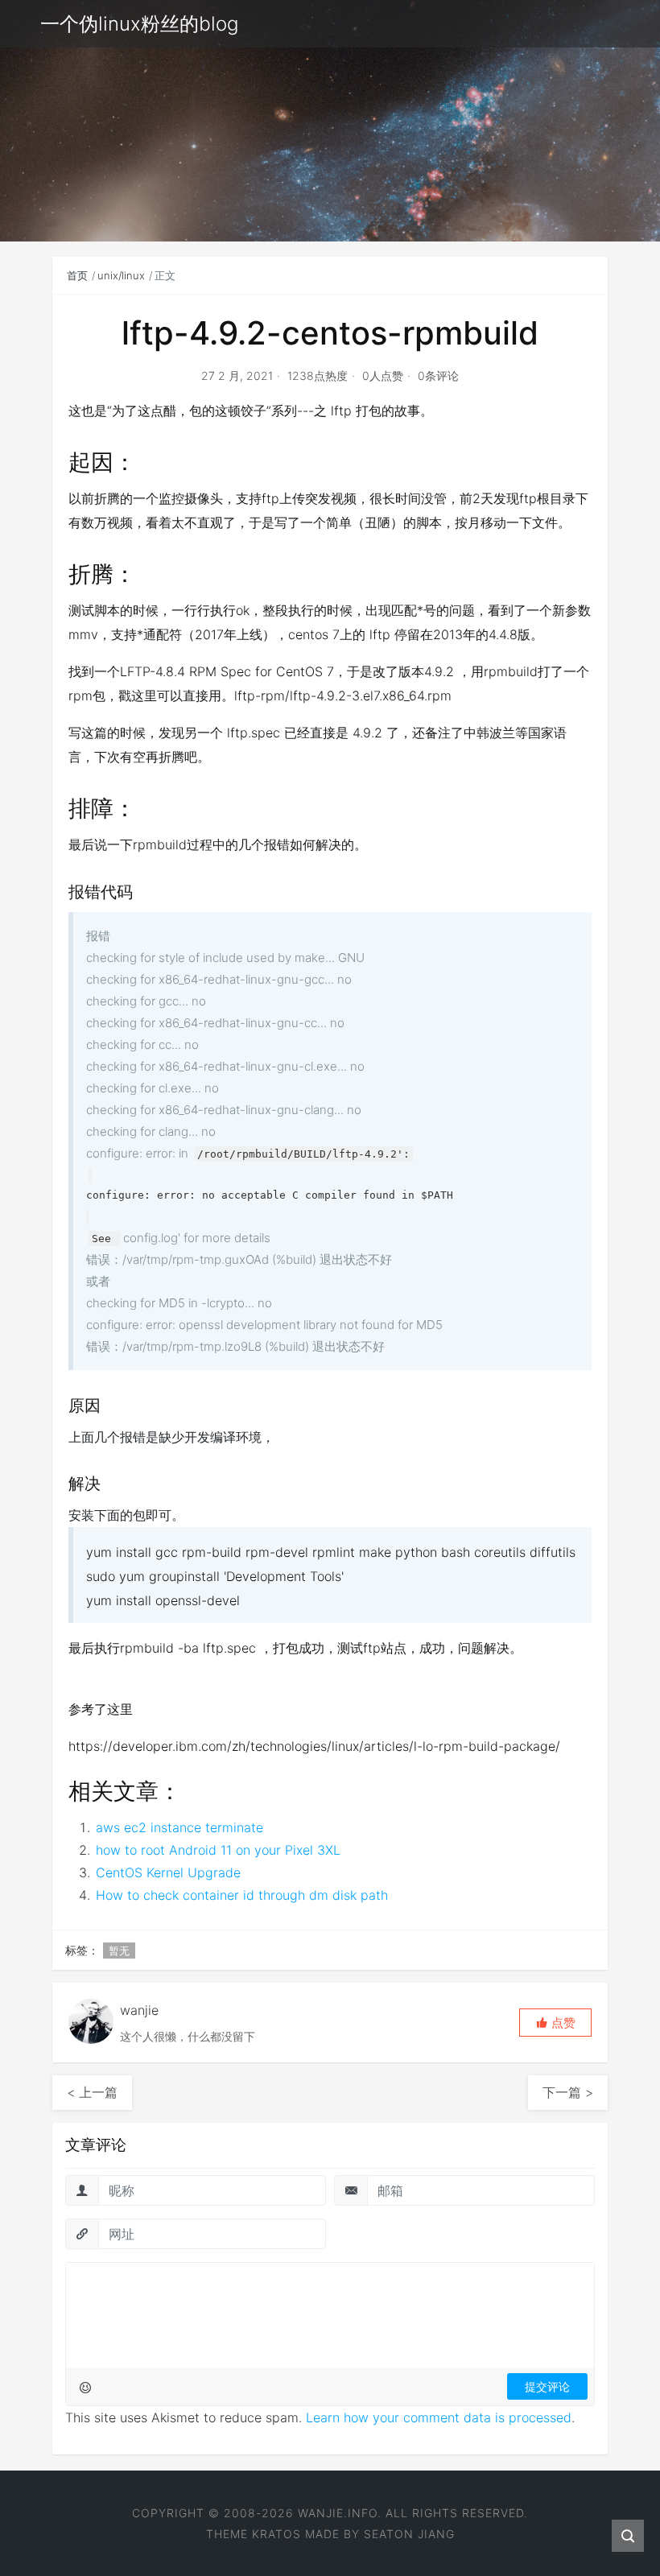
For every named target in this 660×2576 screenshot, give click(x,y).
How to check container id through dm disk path (242, 1895)
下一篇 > (568, 2092)
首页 (77, 275)
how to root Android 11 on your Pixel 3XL (218, 1850)
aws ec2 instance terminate (179, 1827)
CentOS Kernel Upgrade (168, 1872)
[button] (555, 2023)
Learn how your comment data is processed (439, 2417)
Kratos (276, 2534)
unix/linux (121, 275)
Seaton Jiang (409, 2534)
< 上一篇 (92, 2092)
